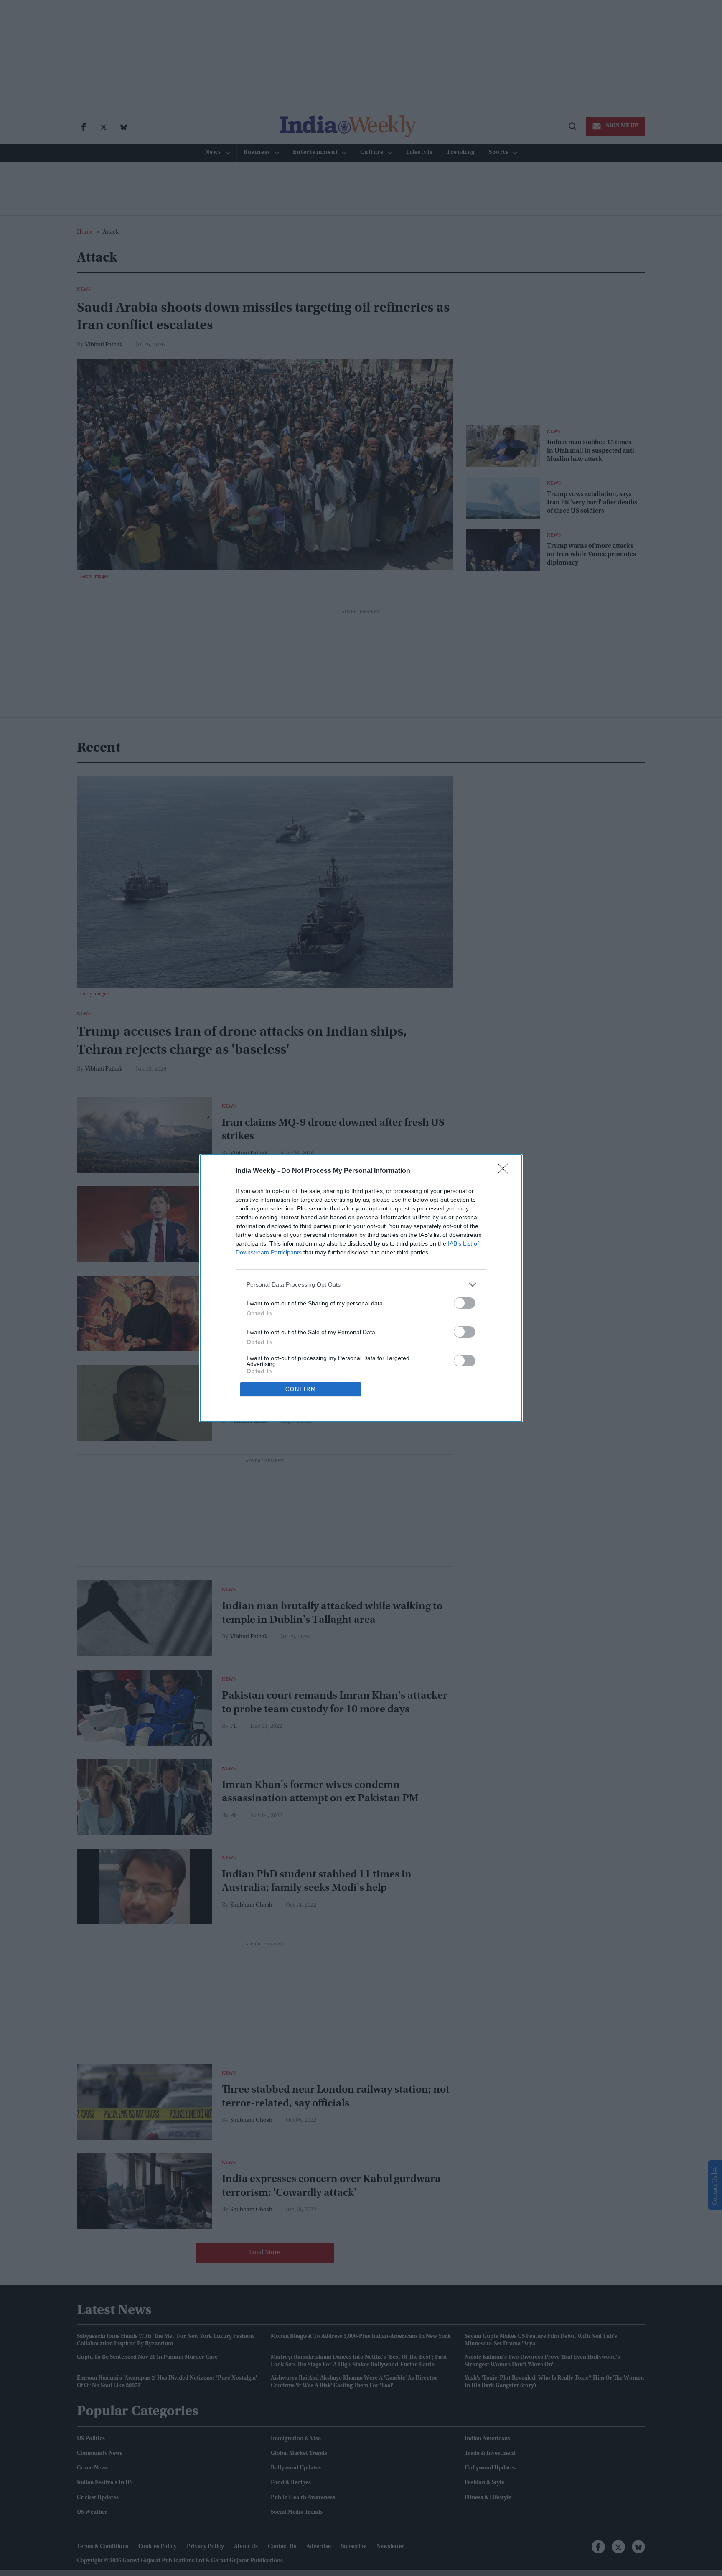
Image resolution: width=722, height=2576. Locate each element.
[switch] (465, 1303)
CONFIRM (301, 1389)
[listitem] (361, 1285)
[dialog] (361, 1288)
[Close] (506, 1171)
